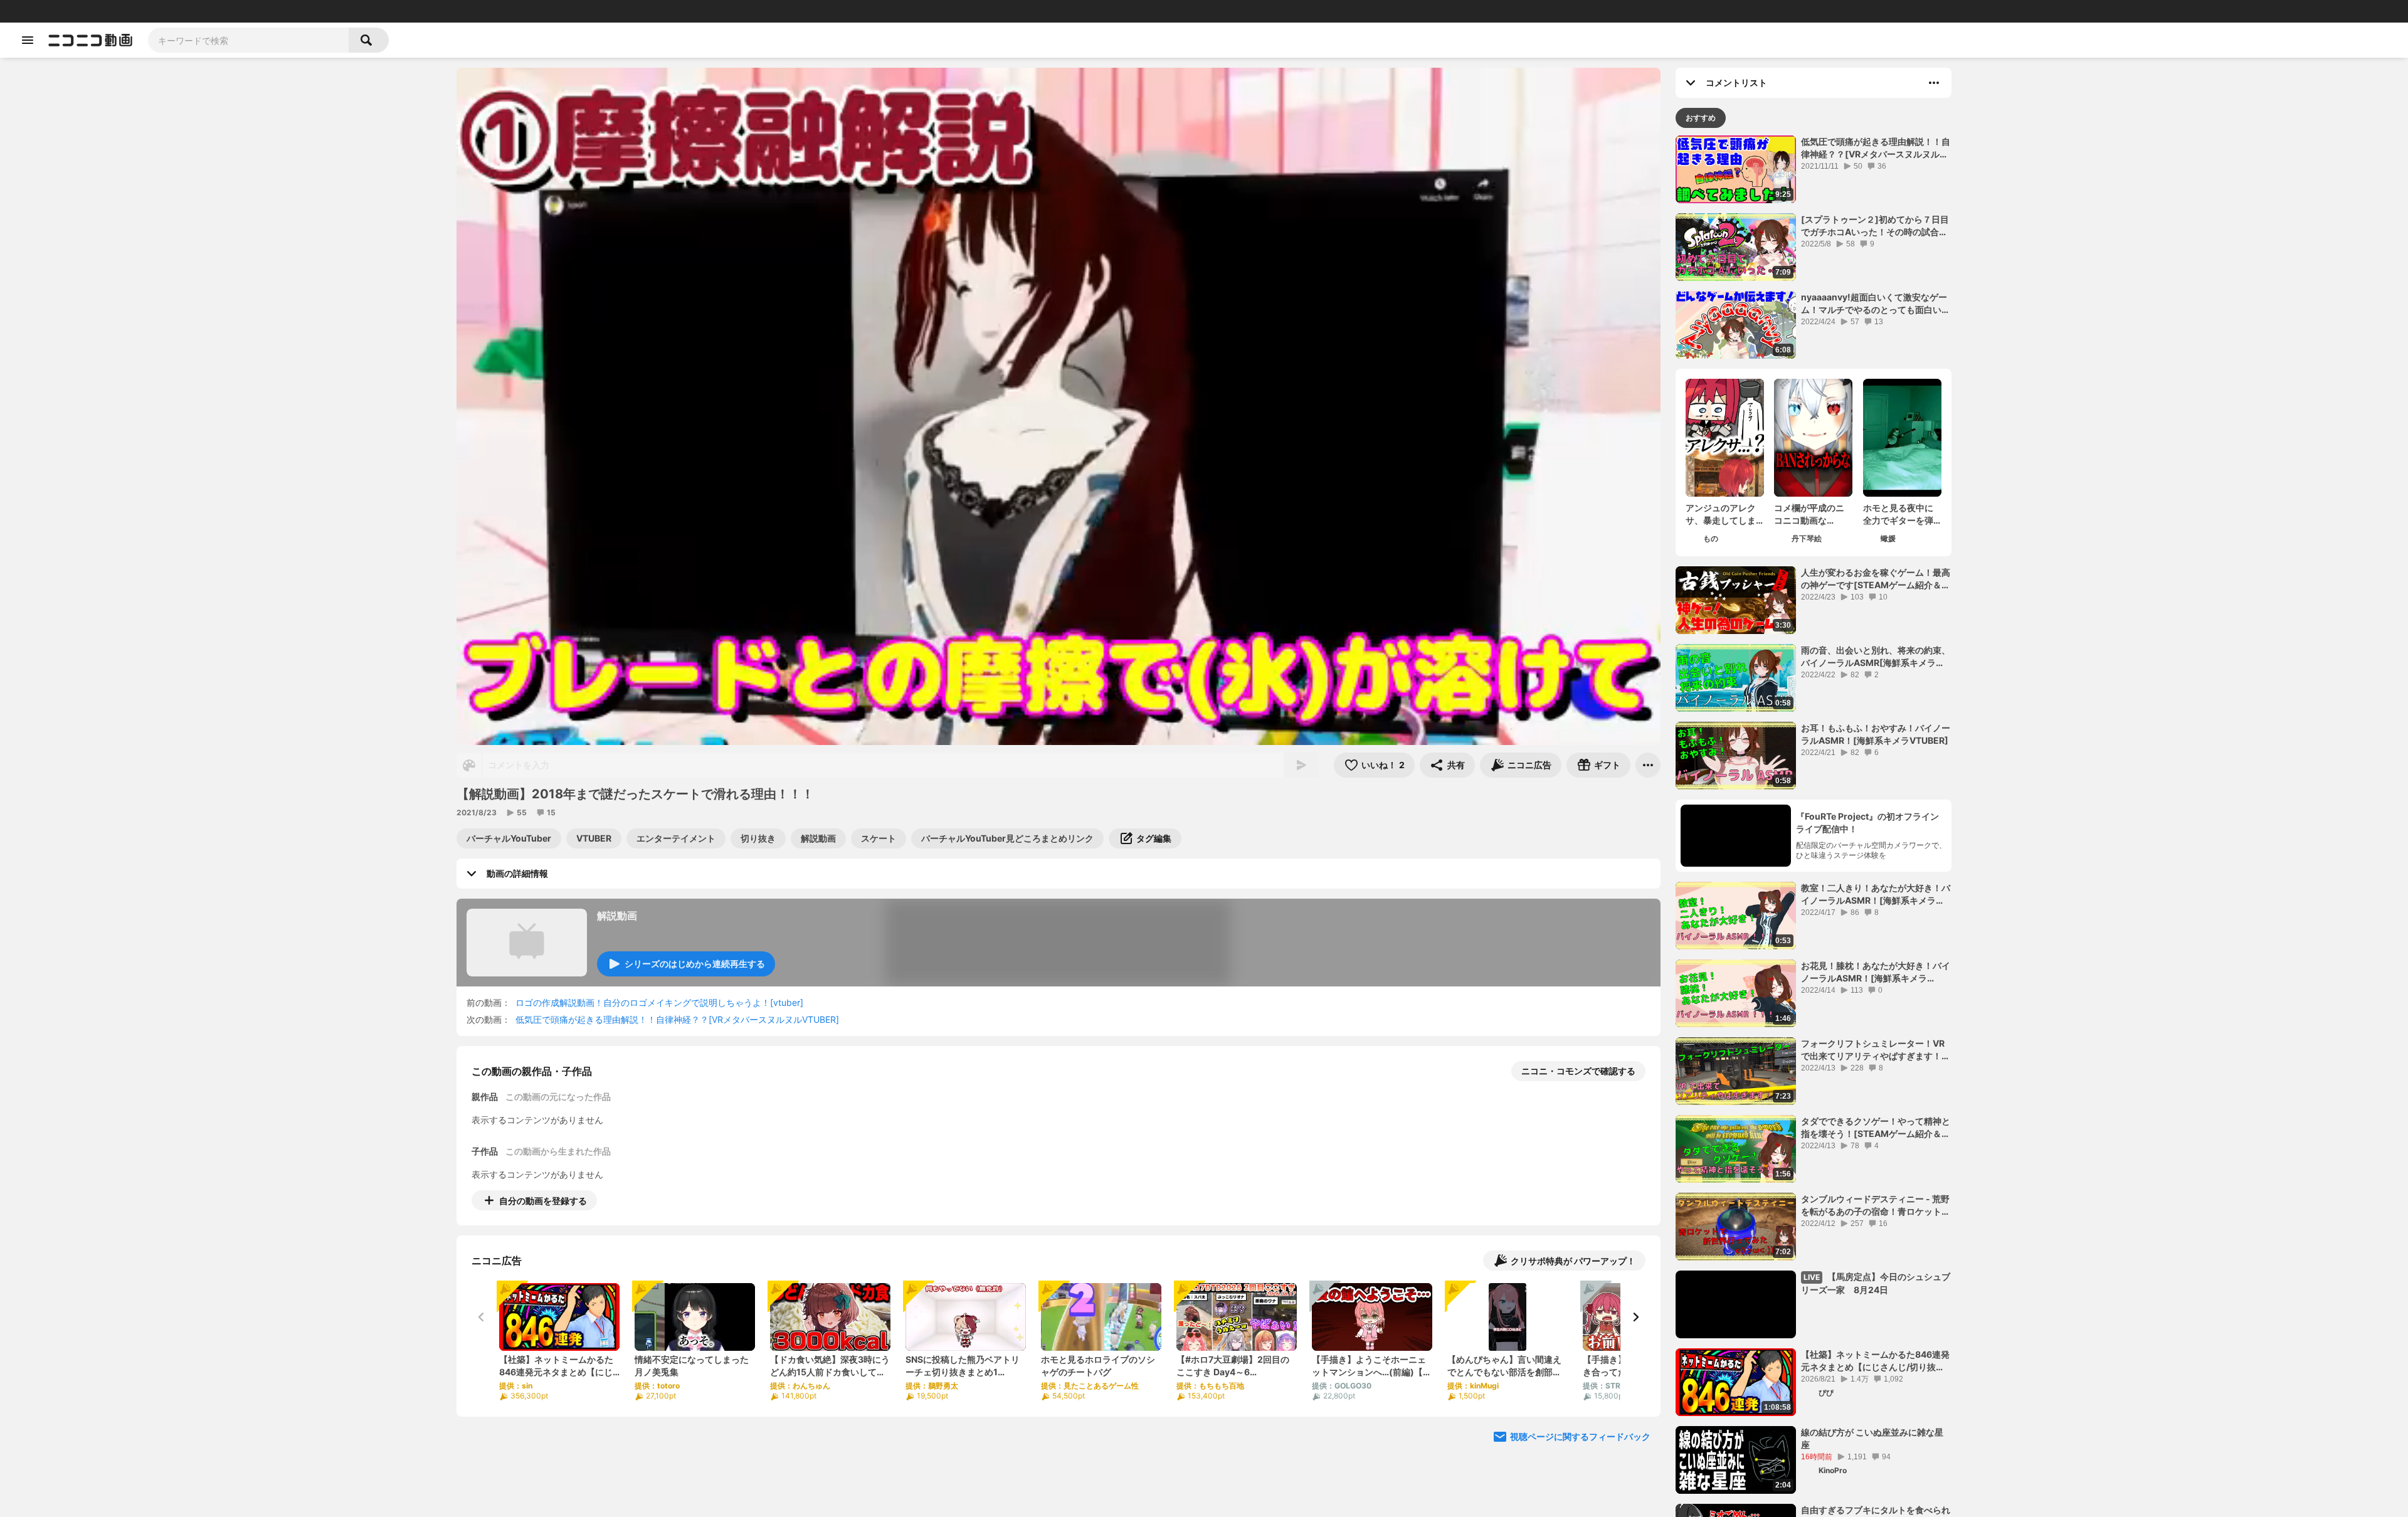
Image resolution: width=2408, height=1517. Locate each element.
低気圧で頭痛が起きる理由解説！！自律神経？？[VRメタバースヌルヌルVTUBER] (677, 1019)
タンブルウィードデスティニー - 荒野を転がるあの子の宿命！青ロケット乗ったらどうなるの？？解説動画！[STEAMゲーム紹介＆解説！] (1876, 1205)
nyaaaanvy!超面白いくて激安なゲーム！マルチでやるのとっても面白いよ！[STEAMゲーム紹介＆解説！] (1874, 304)
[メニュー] (1648, 765)
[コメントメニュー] (1934, 83)
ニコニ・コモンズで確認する (1578, 1071)
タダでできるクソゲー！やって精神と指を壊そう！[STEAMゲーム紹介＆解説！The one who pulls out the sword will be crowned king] (1876, 1128)
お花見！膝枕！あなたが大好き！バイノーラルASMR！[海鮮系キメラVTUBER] (1876, 972)
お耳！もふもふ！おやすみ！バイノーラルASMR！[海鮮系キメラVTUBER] (1876, 734)
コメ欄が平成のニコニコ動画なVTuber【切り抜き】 (1809, 514)
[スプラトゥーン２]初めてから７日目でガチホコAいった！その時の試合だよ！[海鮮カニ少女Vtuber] (1875, 226)
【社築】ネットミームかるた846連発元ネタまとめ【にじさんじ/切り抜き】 (1875, 1361)
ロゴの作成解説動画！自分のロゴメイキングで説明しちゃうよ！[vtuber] (659, 1002)
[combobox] (248, 40)
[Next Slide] (1635, 1317)
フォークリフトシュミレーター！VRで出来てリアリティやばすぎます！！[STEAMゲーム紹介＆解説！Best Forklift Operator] (1876, 1050)
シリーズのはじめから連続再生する (695, 964)
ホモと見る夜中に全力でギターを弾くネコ (1898, 514)
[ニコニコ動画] (90, 40)
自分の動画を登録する (543, 1201)
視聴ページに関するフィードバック (1580, 1436)
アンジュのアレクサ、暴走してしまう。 (1721, 514)
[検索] (369, 40)
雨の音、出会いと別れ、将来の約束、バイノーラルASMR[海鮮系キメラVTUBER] (1876, 657)
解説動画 (617, 916)
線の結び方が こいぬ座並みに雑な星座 (1872, 1438)
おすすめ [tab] (1701, 118)
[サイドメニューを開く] (28, 40)
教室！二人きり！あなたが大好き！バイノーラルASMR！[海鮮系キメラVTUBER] (1876, 894)
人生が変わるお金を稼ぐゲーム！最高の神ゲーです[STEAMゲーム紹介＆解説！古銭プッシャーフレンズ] (1876, 579)
